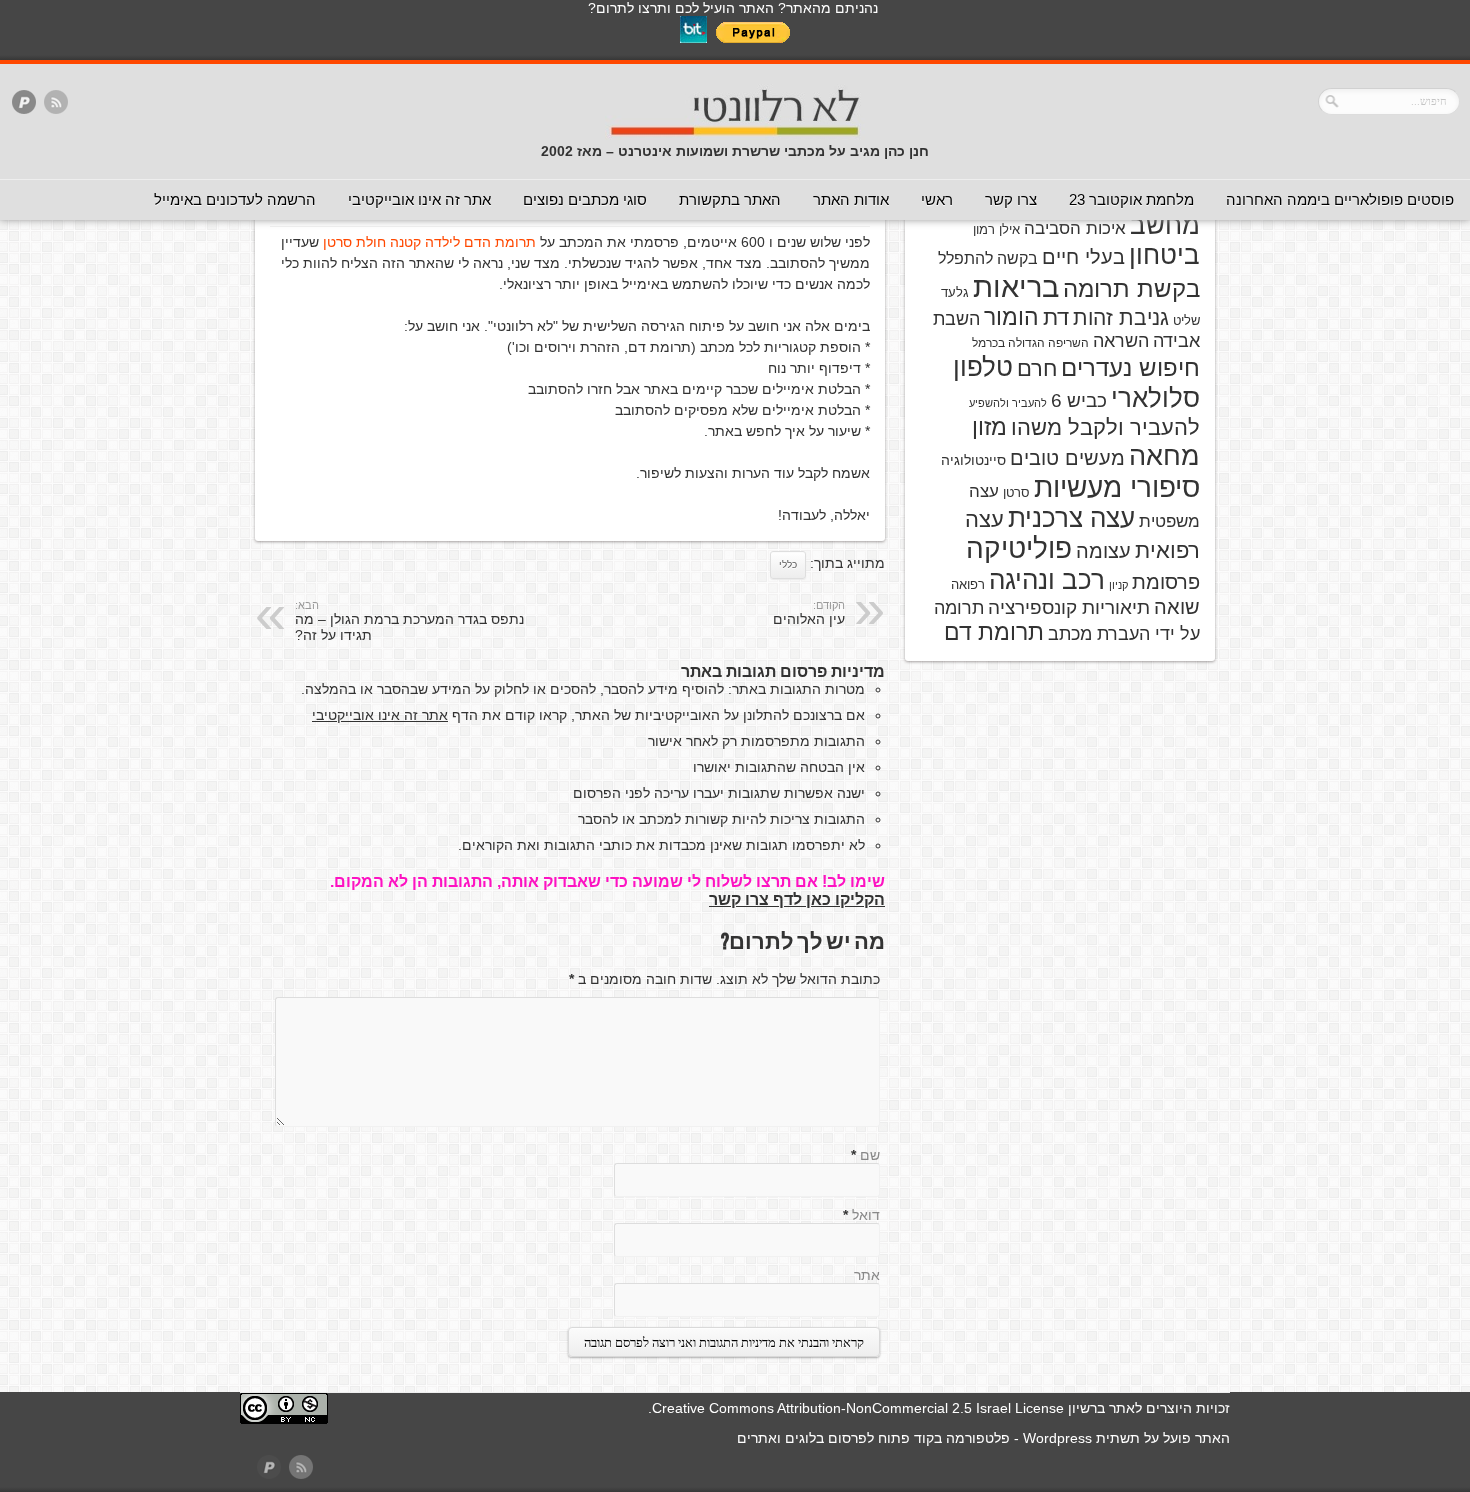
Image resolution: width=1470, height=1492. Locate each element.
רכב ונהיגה (1047, 580)
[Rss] (56, 103)
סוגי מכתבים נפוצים (585, 199)
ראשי (937, 199)
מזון (989, 427)
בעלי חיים (1083, 257)
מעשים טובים (1067, 458)
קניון (1118, 585)
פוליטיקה (1019, 548)
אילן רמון (996, 229)
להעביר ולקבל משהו (1105, 427)
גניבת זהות (1121, 317)
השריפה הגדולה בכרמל (1030, 343)
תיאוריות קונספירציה (1069, 607)
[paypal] (24, 103)
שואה (1177, 607)
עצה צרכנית (1071, 518)
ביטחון (1164, 255)
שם (870, 1155)
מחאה (1164, 456)
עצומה (1103, 551)
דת (1056, 317)
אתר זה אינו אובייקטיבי (419, 199)
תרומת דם (994, 632)
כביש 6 (1079, 400)
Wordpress (1057, 1438)
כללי (788, 564)
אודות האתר (851, 199)
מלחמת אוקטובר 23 (1131, 199)
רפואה (968, 584)
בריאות (1016, 286)
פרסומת (1166, 582)
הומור (1011, 317)
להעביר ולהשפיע (1008, 403)
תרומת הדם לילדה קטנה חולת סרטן (429, 242)
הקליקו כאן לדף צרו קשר (797, 899)
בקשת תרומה (1131, 288)
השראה (1121, 341)
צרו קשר (1011, 199)
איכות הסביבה (1075, 228)
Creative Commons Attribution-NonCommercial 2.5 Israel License (858, 1408)
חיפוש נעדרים (1130, 368)
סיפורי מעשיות (1117, 487)
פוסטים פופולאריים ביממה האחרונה (1340, 199)
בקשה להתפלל (988, 258)
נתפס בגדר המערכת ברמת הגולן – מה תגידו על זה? (409, 621)
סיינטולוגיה (973, 460)
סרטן (1016, 492)
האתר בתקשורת (730, 199)
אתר (867, 1275)
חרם (1037, 368)
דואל (866, 1215)
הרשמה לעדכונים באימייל (235, 199)
